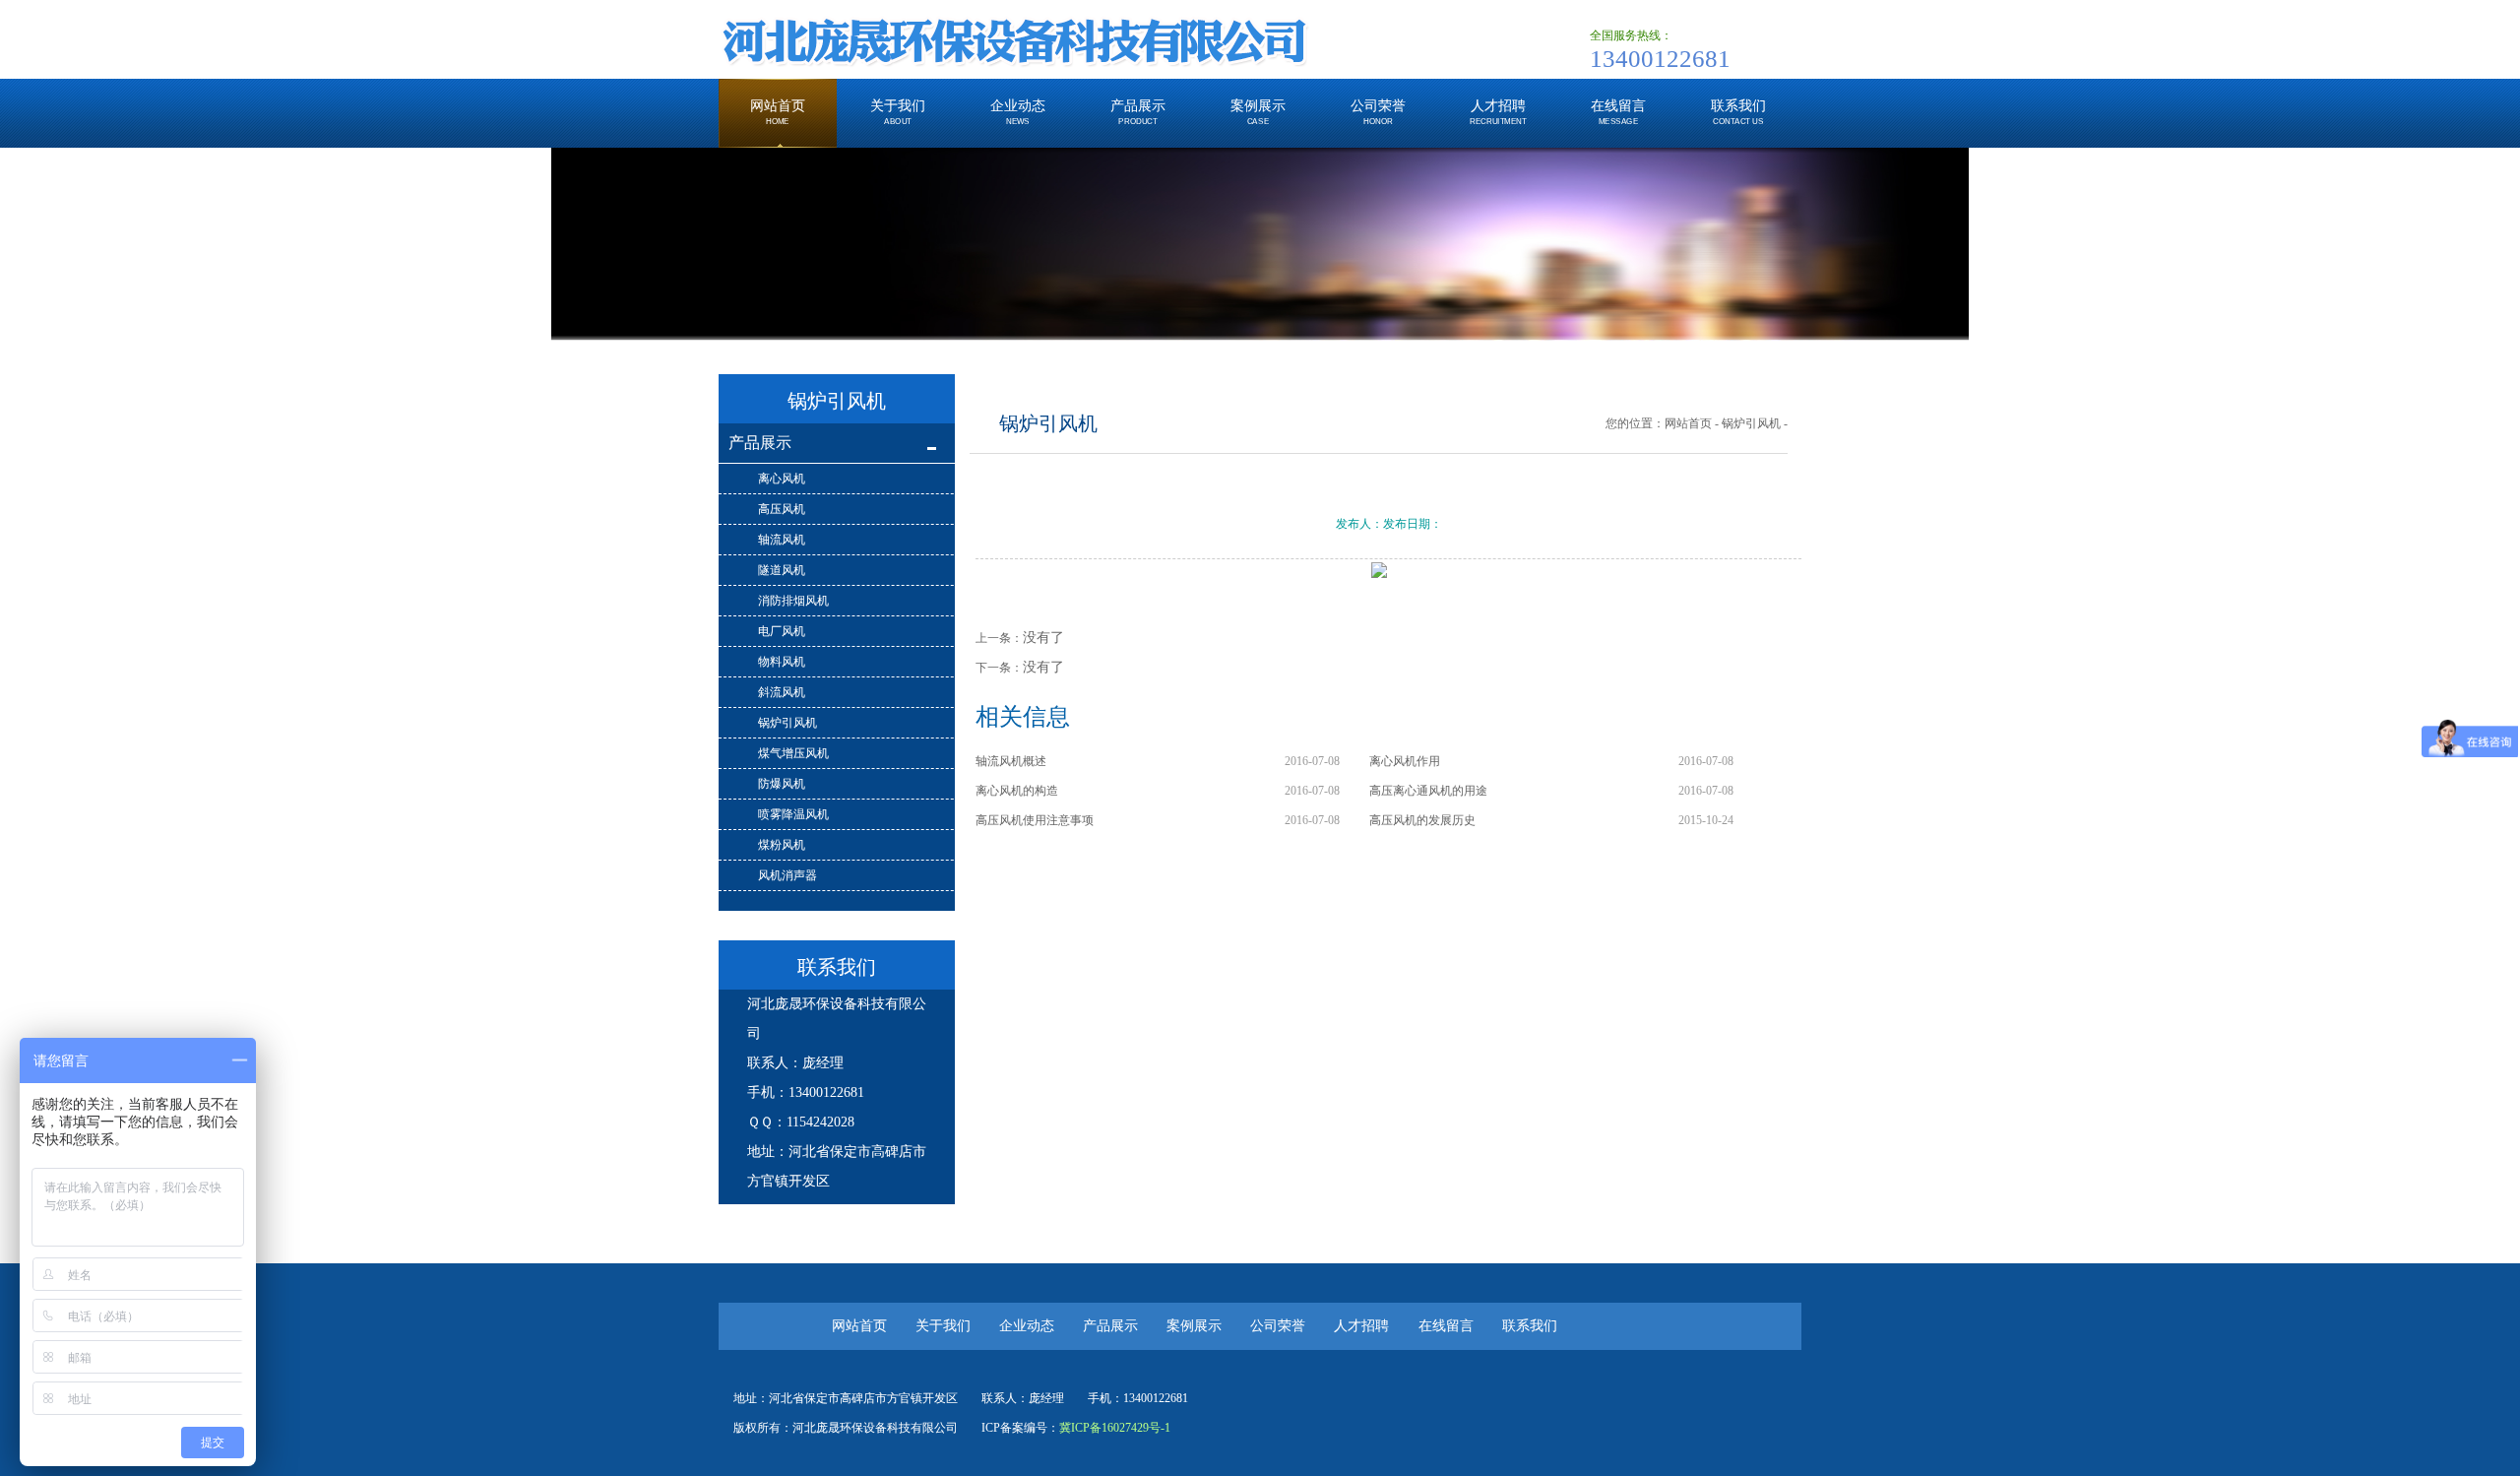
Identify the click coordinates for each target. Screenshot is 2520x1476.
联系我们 (1530, 1326)
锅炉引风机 (787, 723)
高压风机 (782, 509)
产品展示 (760, 443)
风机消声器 (787, 875)
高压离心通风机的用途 (1428, 791)
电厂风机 (782, 631)
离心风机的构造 (1017, 791)
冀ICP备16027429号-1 (1115, 1428)
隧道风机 (782, 570)
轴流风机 (782, 540)
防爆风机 (782, 784)
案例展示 (1194, 1326)
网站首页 (1688, 423)
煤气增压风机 (793, 753)
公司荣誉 (1278, 1326)
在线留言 (1446, 1326)
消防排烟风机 (793, 601)
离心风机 (782, 479)
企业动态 (1027, 1326)
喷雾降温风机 (793, 814)
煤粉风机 (782, 845)
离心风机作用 (1405, 761)
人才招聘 (1363, 1326)
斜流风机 (782, 692)
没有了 (1043, 638)
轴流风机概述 (1011, 761)
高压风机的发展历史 (1422, 820)
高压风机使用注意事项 (1035, 820)
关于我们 (943, 1326)
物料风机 (782, 662)
